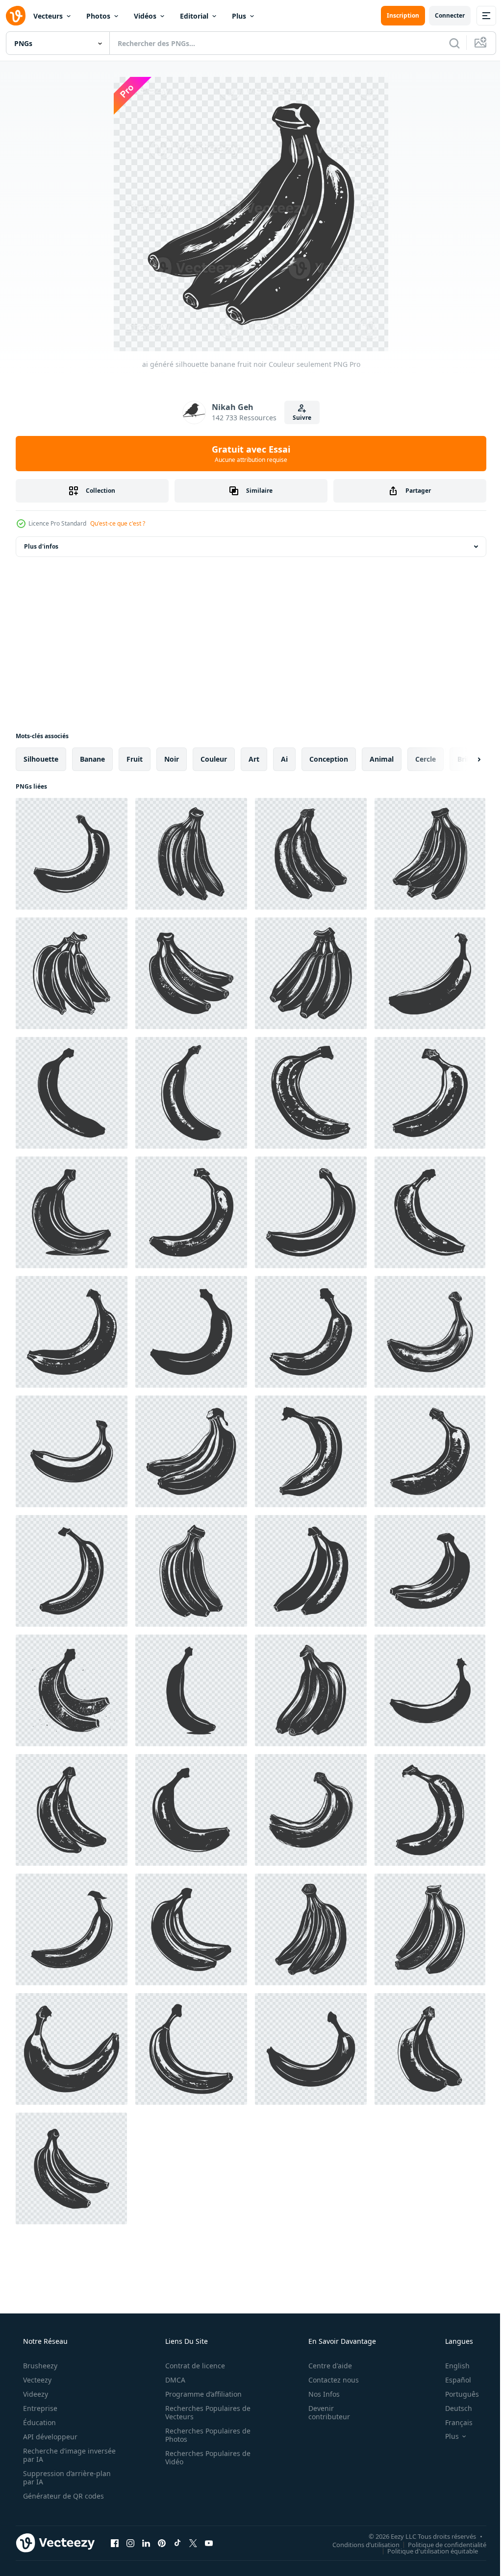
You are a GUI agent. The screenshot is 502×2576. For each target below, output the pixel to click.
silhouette (41, 759)
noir (172, 759)
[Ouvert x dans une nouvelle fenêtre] (193, 2543)
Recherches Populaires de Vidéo (204, 2457)
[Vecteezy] (16, 16)
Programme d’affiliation (200, 2394)
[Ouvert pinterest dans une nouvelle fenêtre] (162, 2543)
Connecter (442, 15)
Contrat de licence (192, 2366)
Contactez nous (327, 2380)
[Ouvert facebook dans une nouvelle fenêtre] (115, 2543)
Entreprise (39, 2408)
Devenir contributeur (323, 2412)
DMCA (172, 2380)
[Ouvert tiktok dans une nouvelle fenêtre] (177, 2543)
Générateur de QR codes (63, 2496)
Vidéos (145, 16)
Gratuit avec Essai (248, 454)
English (451, 2366)
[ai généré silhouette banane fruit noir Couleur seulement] (72, 854)
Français (452, 2422)
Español (452, 2380)
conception (329, 759)
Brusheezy (39, 2366)
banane (92, 759)
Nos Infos (318, 2394)
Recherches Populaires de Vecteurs (204, 2412)
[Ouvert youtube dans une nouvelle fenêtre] (209, 2543)
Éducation (38, 2422)
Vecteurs (48, 16)
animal (382, 759)
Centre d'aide (324, 2366)
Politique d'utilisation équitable (425, 2551)
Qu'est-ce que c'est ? (118, 523)
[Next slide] (463, 759)
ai (284, 759)
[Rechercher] (447, 43)
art (254, 759)
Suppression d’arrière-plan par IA (66, 2478)
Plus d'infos (41, 546)
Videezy (35, 2394)
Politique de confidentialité (440, 2544)
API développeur (49, 2437)
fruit (135, 759)
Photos (98, 16)
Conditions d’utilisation (359, 2544)
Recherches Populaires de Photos (204, 2435)
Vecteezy (36, 2380)
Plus (239, 16)
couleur (214, 759)
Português (456, 2394)
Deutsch (452, 2408)
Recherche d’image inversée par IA (53, 2455)
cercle (426, 759)
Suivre (299, 418)
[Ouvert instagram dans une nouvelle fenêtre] (130, 2543)
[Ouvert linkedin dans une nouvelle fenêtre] (146, 2543)
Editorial (194, 16)
